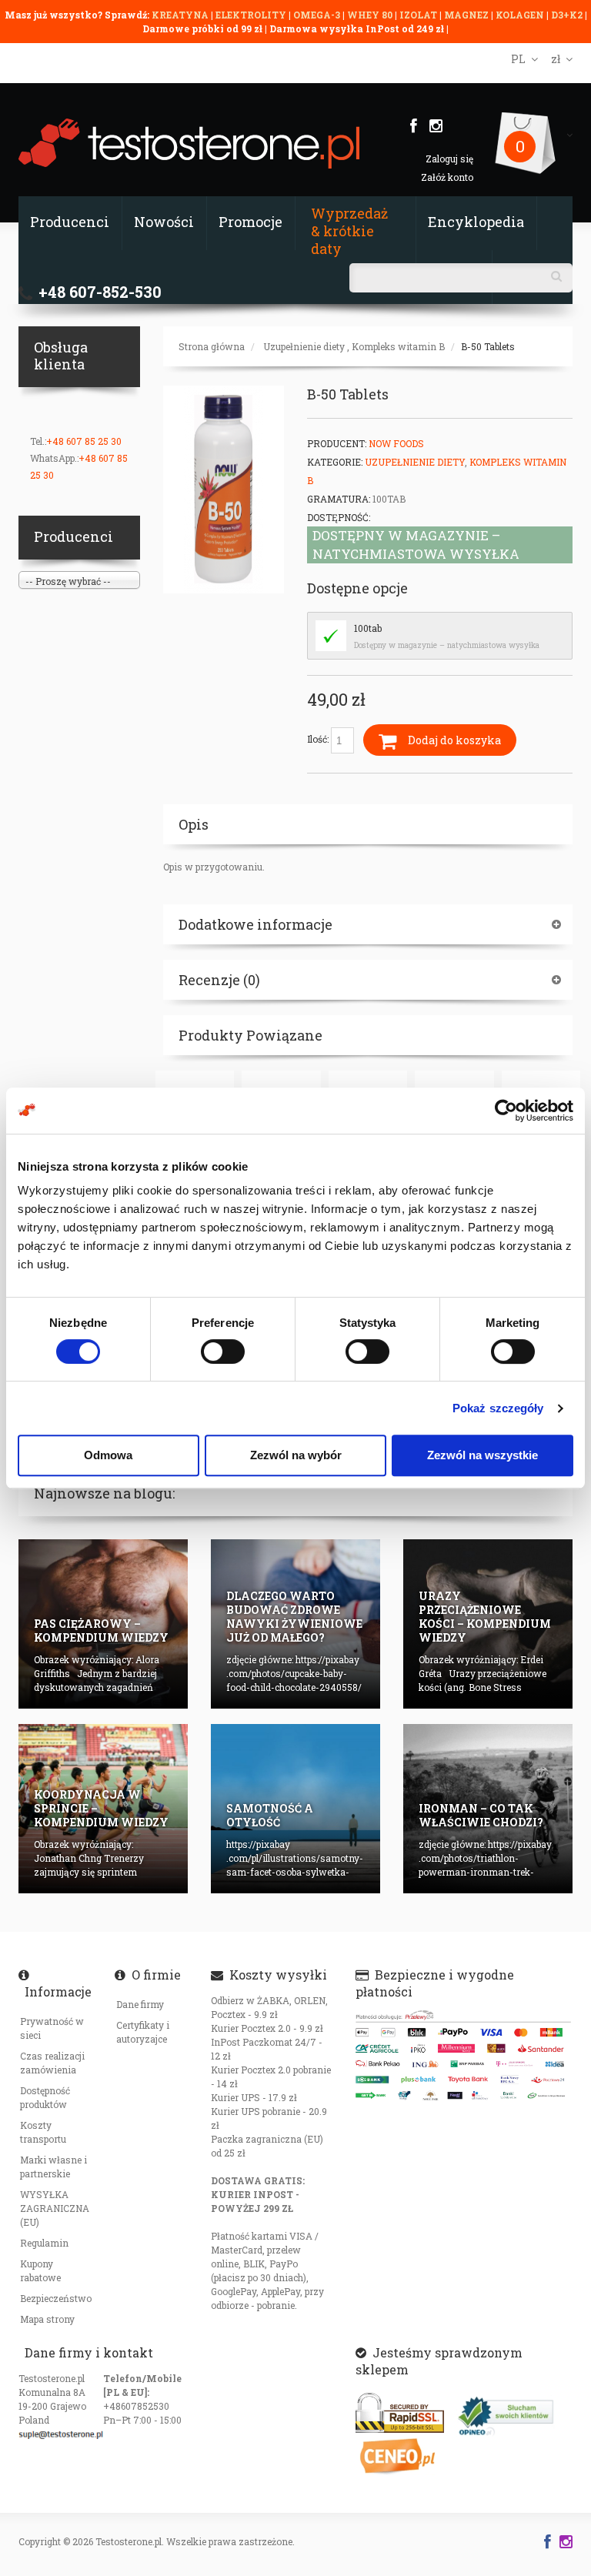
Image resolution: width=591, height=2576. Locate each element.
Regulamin (44, 2243)
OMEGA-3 (318, 15)
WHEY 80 (370, 15)
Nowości (164, 222)
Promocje (250, 222)
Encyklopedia (476, 222)
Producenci (70, 222)
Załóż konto (447, 177)
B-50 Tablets (488, 346)
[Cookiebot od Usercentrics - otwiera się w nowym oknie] (506, 1111)
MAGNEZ (467, 15)
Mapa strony (47, 2319)
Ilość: (319, 739)
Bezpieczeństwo (56, 2298)
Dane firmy (140, 2004)
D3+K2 (567, 15)
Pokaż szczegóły (498, 1408)
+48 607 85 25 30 (84, 441)
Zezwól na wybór (296, 1455)
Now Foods (396, 443)
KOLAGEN (521, 15)
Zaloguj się (449, 159)
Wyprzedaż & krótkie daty (349, 231)
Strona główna (212, 346)
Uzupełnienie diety (304, 346)
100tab (368, 628)
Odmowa (108, 1455)
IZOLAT (419, 15)
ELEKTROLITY (251, 15)
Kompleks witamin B (398, 346)
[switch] (223, 1351)
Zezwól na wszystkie (482, 1455)
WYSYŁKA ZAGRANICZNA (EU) (55, 2208)
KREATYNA (181, 15)
